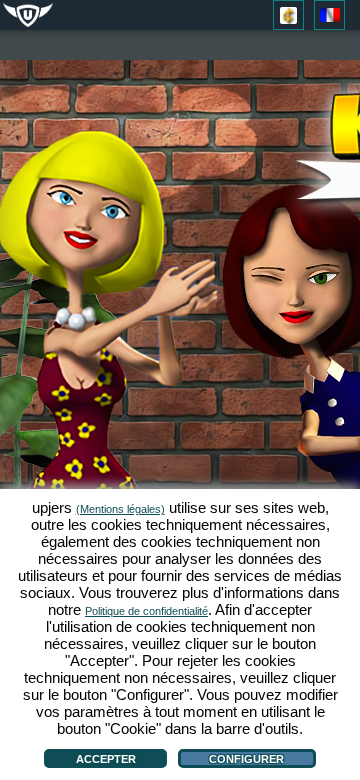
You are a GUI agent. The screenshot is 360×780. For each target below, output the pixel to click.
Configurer (246, 759)
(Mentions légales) (120, 509)
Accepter (106, 759)
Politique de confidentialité (146, 611)
